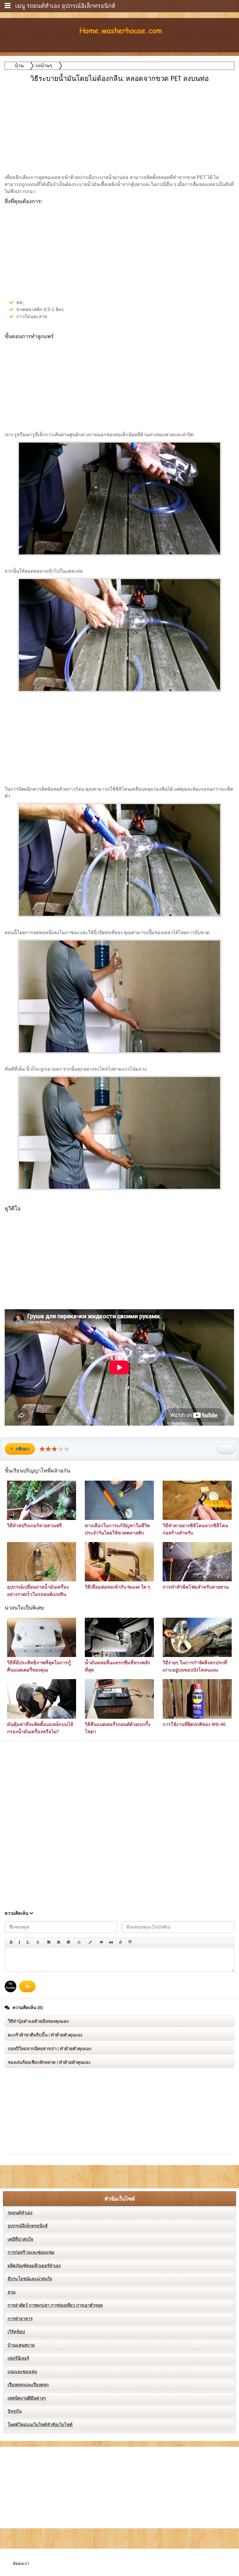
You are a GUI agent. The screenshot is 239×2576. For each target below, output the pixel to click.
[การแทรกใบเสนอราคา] (111, 1942)
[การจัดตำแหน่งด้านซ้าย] (49, 1942)
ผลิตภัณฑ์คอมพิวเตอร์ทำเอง (34, 2266)
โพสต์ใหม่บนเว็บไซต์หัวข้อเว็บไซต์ (40, 2425)
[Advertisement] (120, 125)
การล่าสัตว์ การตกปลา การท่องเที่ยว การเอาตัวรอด (55, 2305)
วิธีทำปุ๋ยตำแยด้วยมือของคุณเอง (38, 2021)
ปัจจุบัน (15, 2411)
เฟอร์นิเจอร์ (18, 2358)
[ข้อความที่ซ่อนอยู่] (101, 1942)
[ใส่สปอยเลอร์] (130, 1942)
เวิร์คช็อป (16, 2332)
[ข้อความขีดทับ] (38, 1942)
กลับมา (22, 1449)
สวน (12, 2292)
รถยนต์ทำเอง (20, 2213)
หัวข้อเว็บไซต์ (120, 2199)
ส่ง (27, 1986)
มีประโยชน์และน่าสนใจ (30, 2279)
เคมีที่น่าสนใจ (20, 2239)
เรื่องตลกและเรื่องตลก (28, 2385)
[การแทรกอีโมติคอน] (79, 1942)
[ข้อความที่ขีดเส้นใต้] (28, 1942)
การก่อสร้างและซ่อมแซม (31, 2252)
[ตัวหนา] (11, 1942)
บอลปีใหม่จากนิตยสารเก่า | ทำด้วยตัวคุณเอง (50, 2049)
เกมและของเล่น (22, 2372)
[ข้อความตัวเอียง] (19, 1942)
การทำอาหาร (20, 2319)
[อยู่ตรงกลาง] (59, 1942)
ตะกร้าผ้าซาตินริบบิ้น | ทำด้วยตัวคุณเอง (45, 2035)
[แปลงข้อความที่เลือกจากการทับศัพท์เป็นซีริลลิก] (121, 1942)
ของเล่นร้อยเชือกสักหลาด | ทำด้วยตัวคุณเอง (49, 2062)
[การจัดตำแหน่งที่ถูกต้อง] (68, 1942)
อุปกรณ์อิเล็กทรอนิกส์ (28, 2226)
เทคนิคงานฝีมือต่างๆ (27, 2398)
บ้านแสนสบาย (21, 2345)
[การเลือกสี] (90, 1942)
